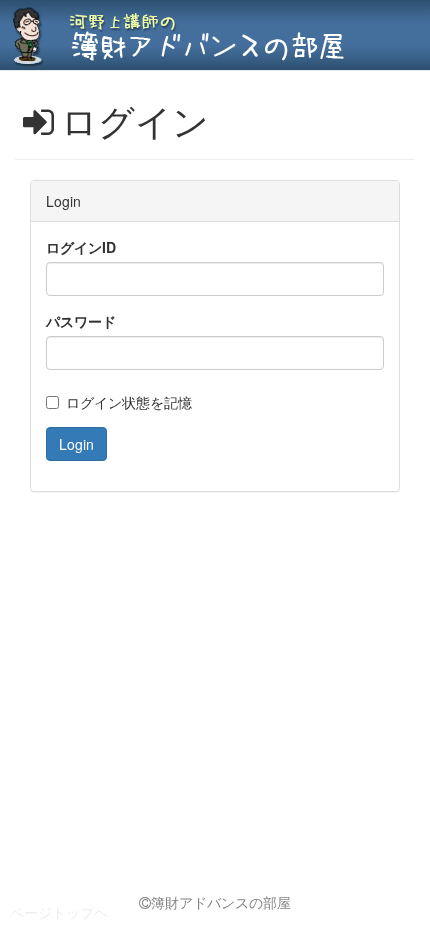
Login (76, 444)
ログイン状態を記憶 (129, 402)
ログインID (81, 247)
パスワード (81, 321)
